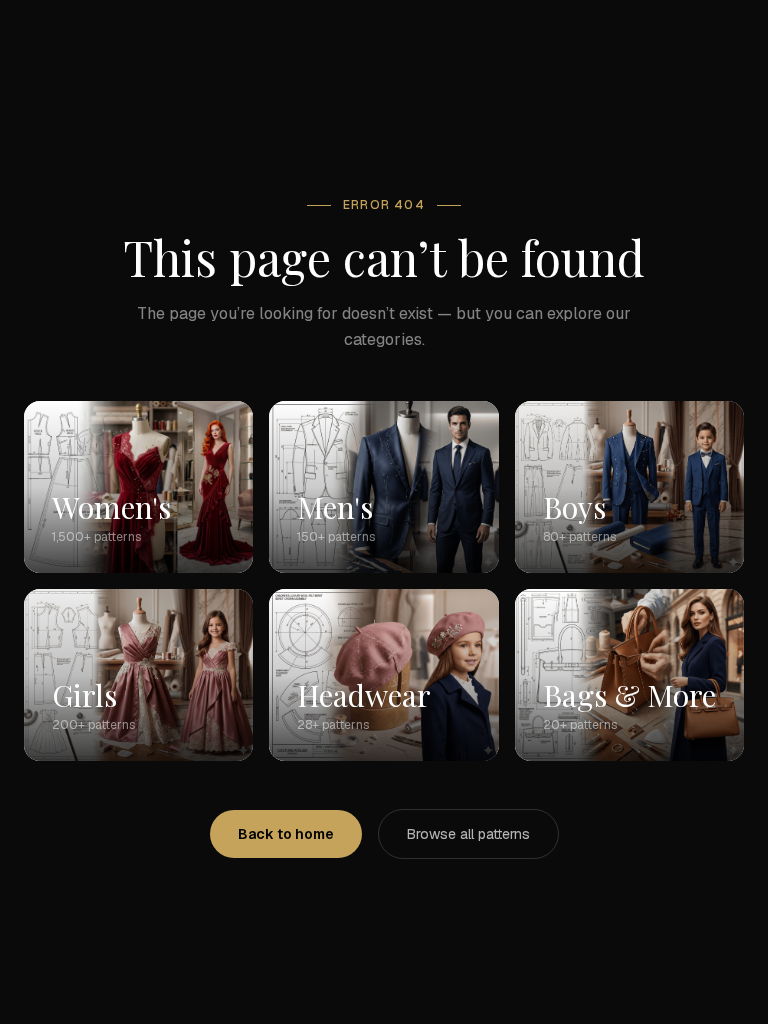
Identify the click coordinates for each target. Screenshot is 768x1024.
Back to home (286, 834)
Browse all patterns (468, 834)
